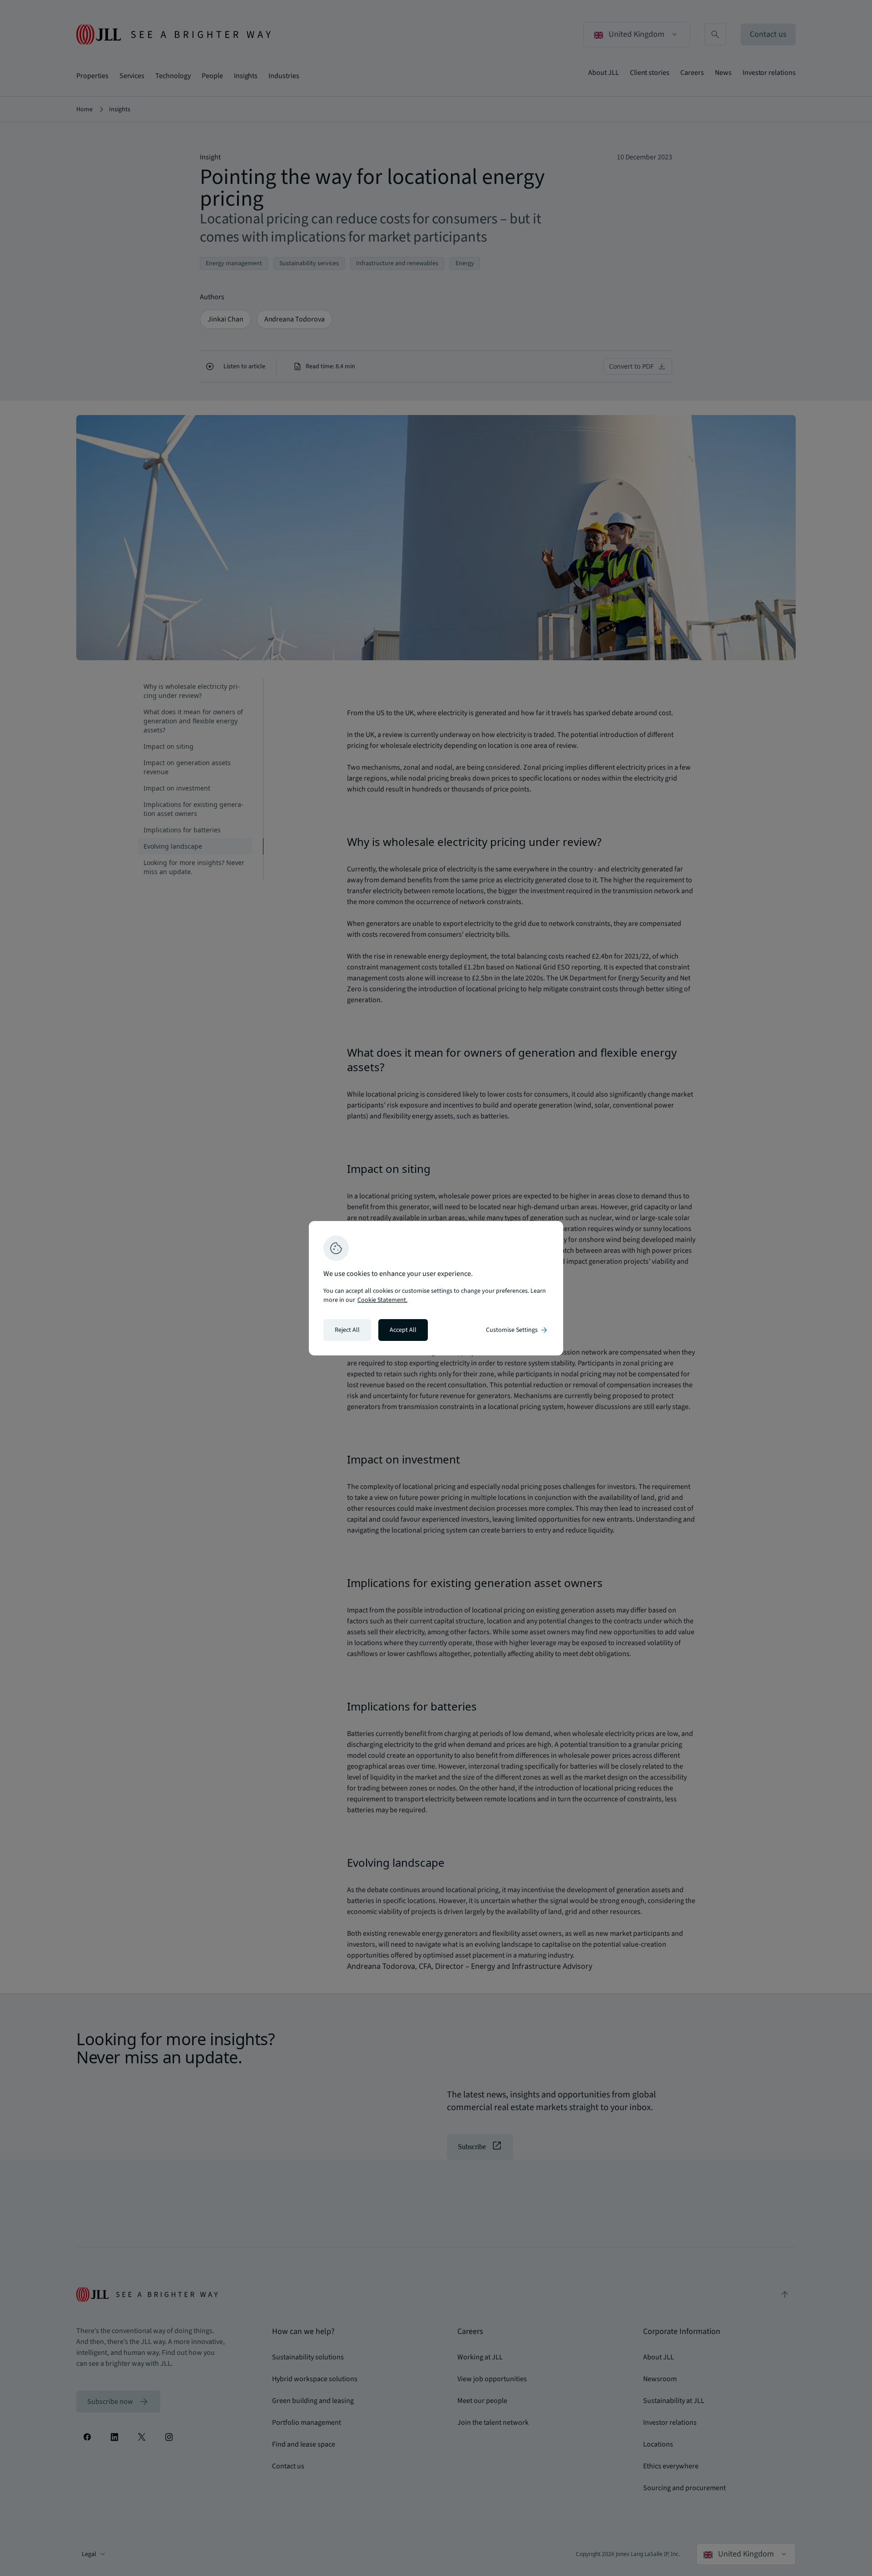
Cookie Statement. (382, 1300)
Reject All (347, 1330)
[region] (436, 1288)
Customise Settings (517, 1330)
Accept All (403, 1330)
